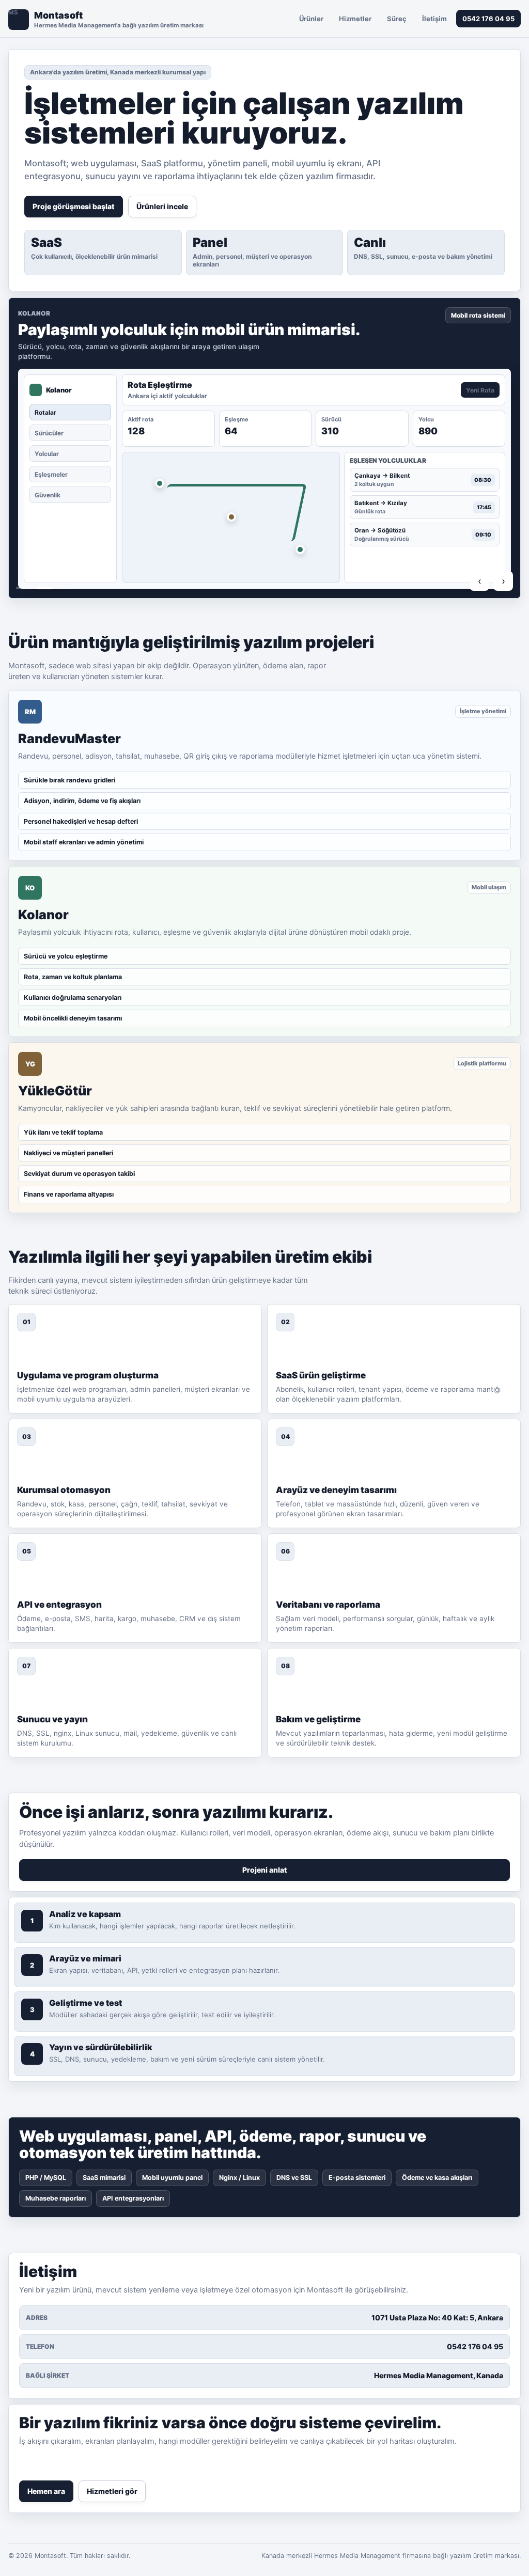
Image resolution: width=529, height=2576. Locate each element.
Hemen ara (46, 2491)
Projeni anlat (265, 1870)
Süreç (397, 19)
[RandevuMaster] (24, 588)
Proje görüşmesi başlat (74, 206)
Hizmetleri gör (112, 2491)
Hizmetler (355, 19)
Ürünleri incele (162, 206)
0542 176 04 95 (488, 19)
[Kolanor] (44, 588)
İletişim (434, 19)
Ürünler (311, 19)
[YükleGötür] (65, 588)
